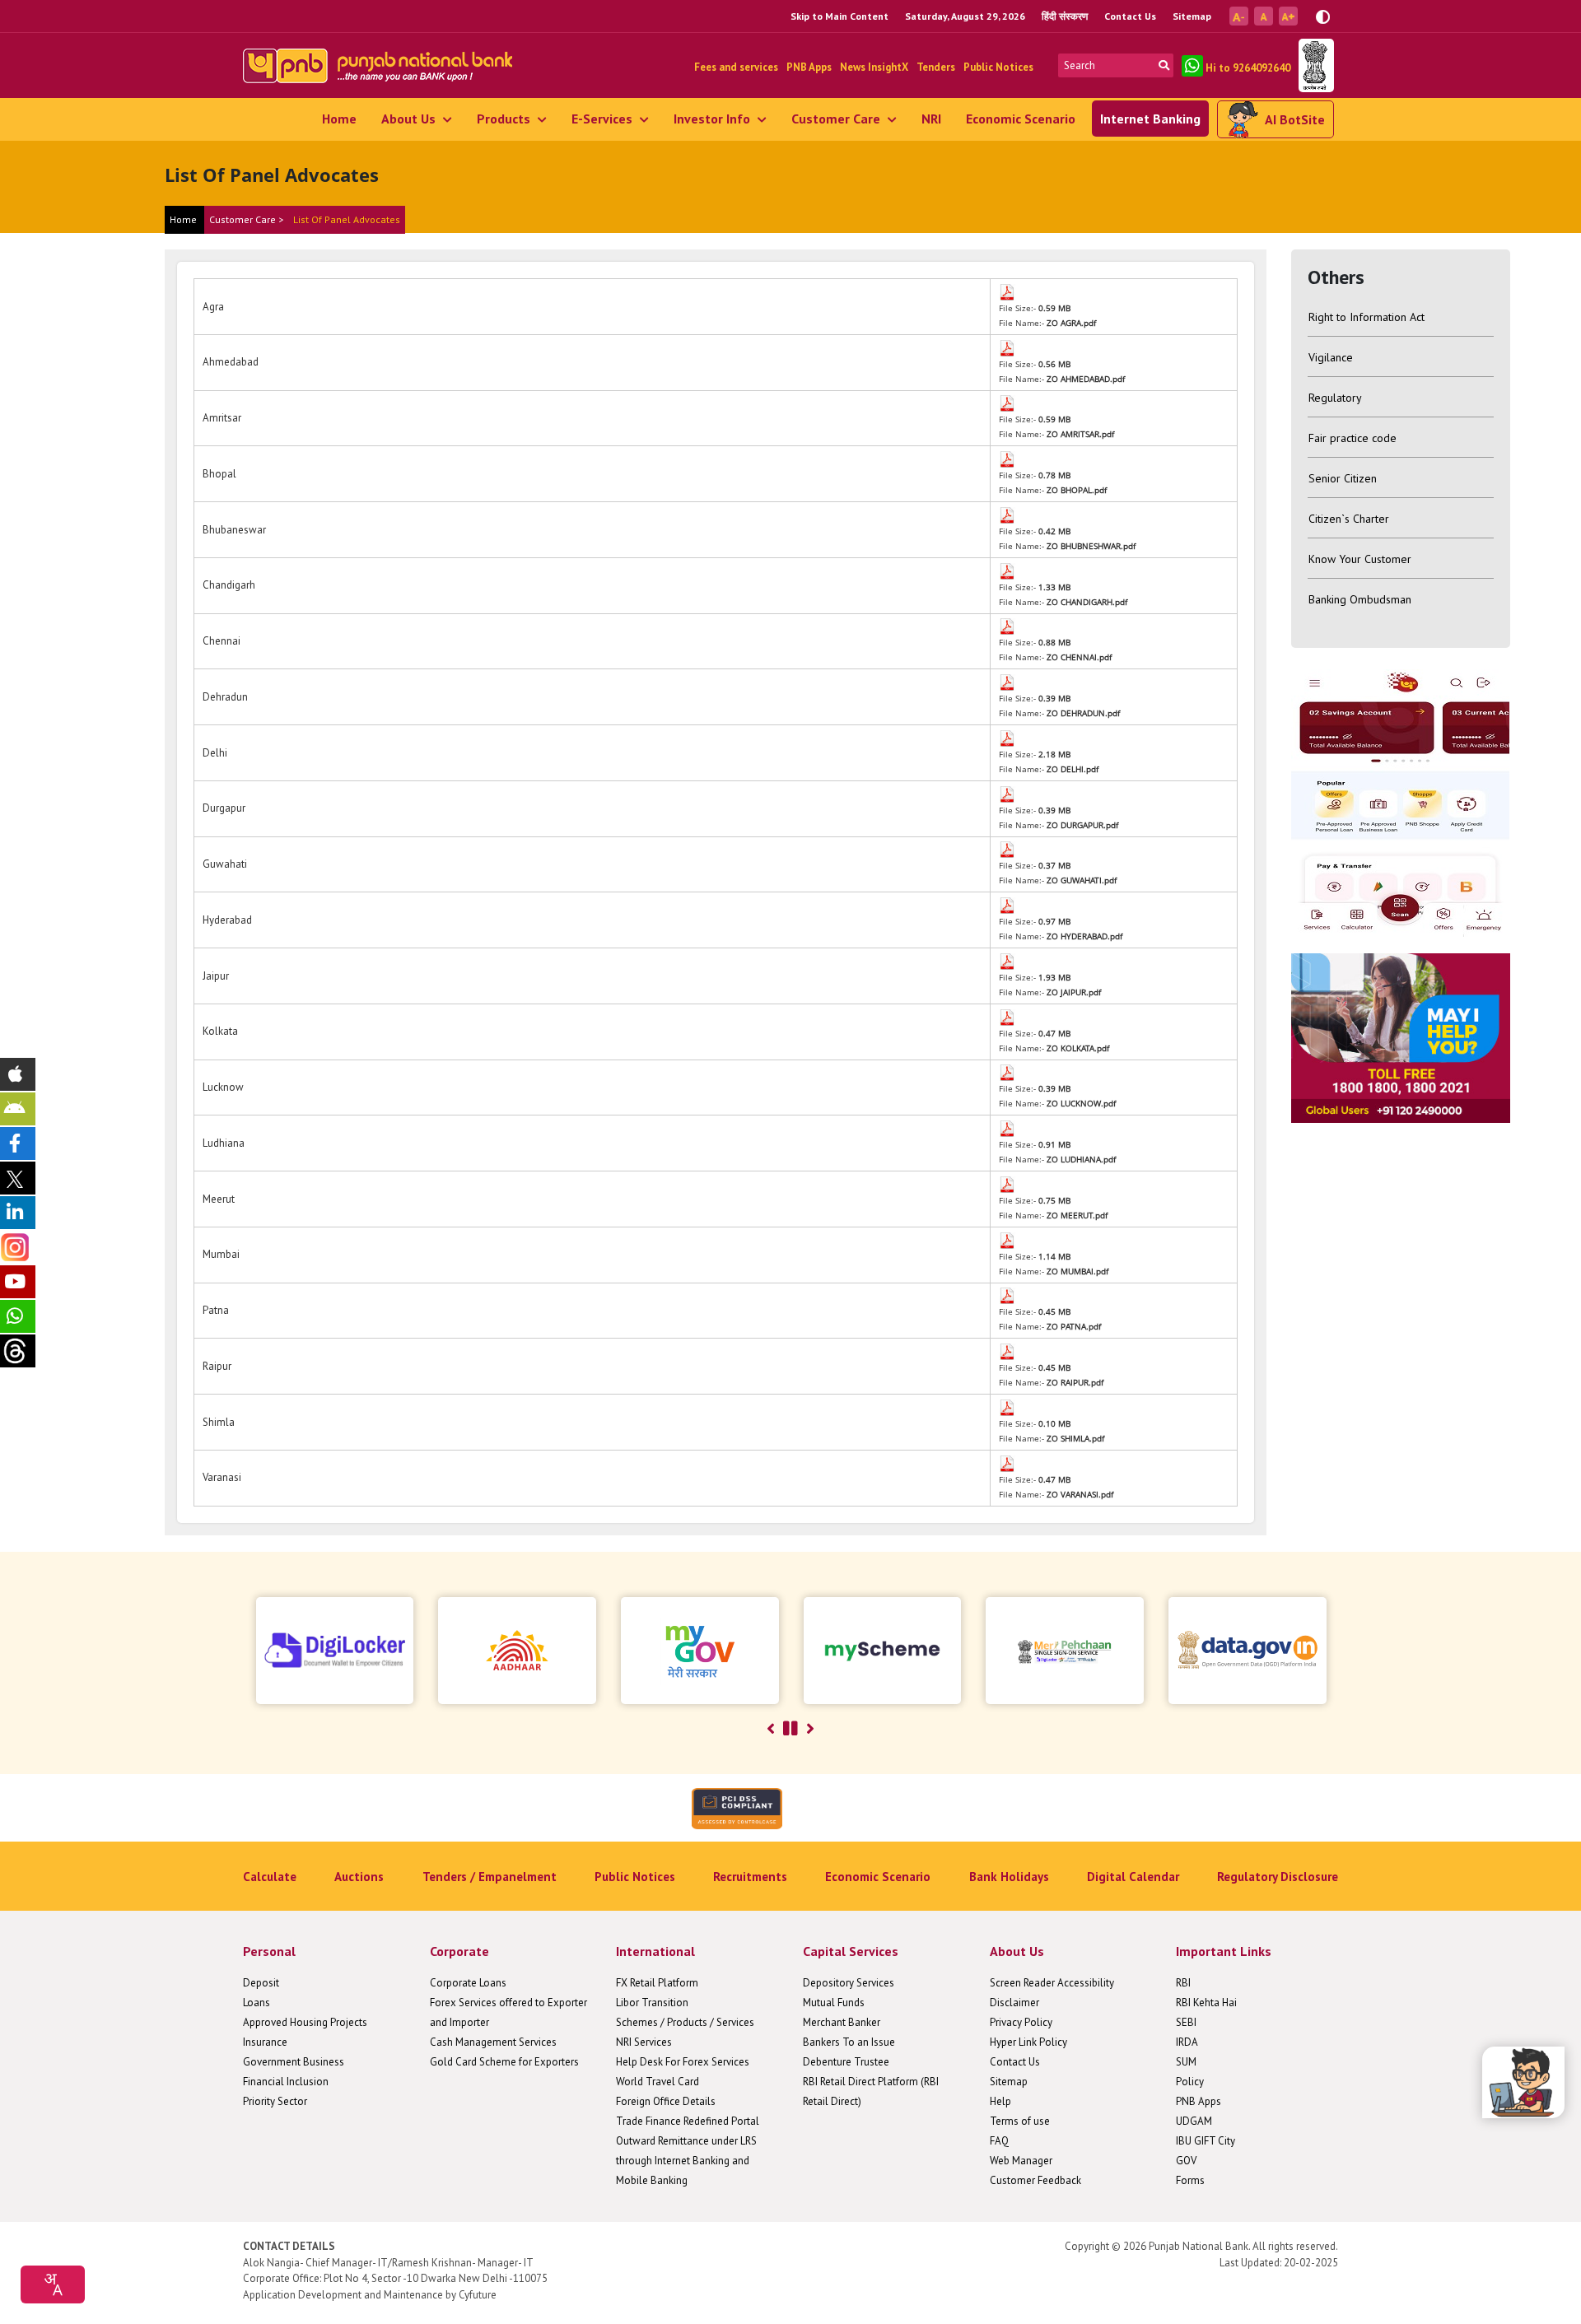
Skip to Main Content (839, 16)
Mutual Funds (834, 2003)
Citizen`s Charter (1349, 519)
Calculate (270, 1877)
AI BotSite (1295, 119)
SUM (1186, 2062)
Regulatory (1335, 398)
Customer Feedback (1035, 2180)
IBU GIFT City (1206, 2141)
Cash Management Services (493, 2042)
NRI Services (644, 2042)
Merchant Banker (842, 2022)
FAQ (999, 2141)
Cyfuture (478, 2295)
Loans (257, 2003)
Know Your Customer (1360, 559)
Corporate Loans (468, 1983)
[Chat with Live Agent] (1523, 2082)
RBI (1183, 1983)
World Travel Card (658, 2082)
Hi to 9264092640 (1247, 68)
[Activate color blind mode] (1323, 15)
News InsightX (874, 67)
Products (505, 119)
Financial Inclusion (286, 2082)
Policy (1190, 2082)
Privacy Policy (1021, 2022)
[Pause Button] (790, 1729)
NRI (931, 119)
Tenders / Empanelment (490, 1877)
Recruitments (750, 1877)
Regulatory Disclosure (1278, 1877)
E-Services (604, 119)
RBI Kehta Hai (1206, 2003)
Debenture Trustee (846, 2062)
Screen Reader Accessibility (1052, 1983)
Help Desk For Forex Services (683, 2062)
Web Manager (1021, 2161)
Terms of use (1020, 2121)
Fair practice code (1352, 438)
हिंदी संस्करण (1065, 16)
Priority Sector (275, 2101)
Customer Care (837, 119)
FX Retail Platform (657, 1983)
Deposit (261, 1983)
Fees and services (736, 67)
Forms (1190, 2180)
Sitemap (1192, 16)
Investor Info (714, 119)
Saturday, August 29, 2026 (965, 16)
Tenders (936, 67)
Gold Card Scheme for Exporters (504, 2062)
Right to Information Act (1366, 317)
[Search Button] (1164, 65)
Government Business (294, 2062)
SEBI (1186, 2022)
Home (339, 119)
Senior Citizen (1343, 478)
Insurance (265, 2042)
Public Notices (998, 67)
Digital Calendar (1133, 1877)
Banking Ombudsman (1360, 599)
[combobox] (53, 2284)
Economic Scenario (1021, 119)
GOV (1186, 2161)
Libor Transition (652, 2003)
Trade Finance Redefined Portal (688, 2121)
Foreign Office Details (666, 2101)
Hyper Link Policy (1028, 2042)
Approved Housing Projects (305, 2022)
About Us (410, 119)
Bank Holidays (1009, 1877)
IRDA (1187, 2042)
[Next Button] (810, 1729)
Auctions (359, 1877)
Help (1000, 2101)
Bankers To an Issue (849, 2042)
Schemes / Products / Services (685, 2022)
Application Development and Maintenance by (350, 2295)
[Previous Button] (771, 1729)
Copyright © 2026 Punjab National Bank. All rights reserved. (1201, 2246)
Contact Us (1130, 16)
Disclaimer (1014, 2003)
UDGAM (1194, 2121)
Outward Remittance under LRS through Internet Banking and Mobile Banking (686, 2161)
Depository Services (849, 1983)
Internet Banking (1150, 119)
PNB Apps (809, 67)
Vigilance (1331, 357)
